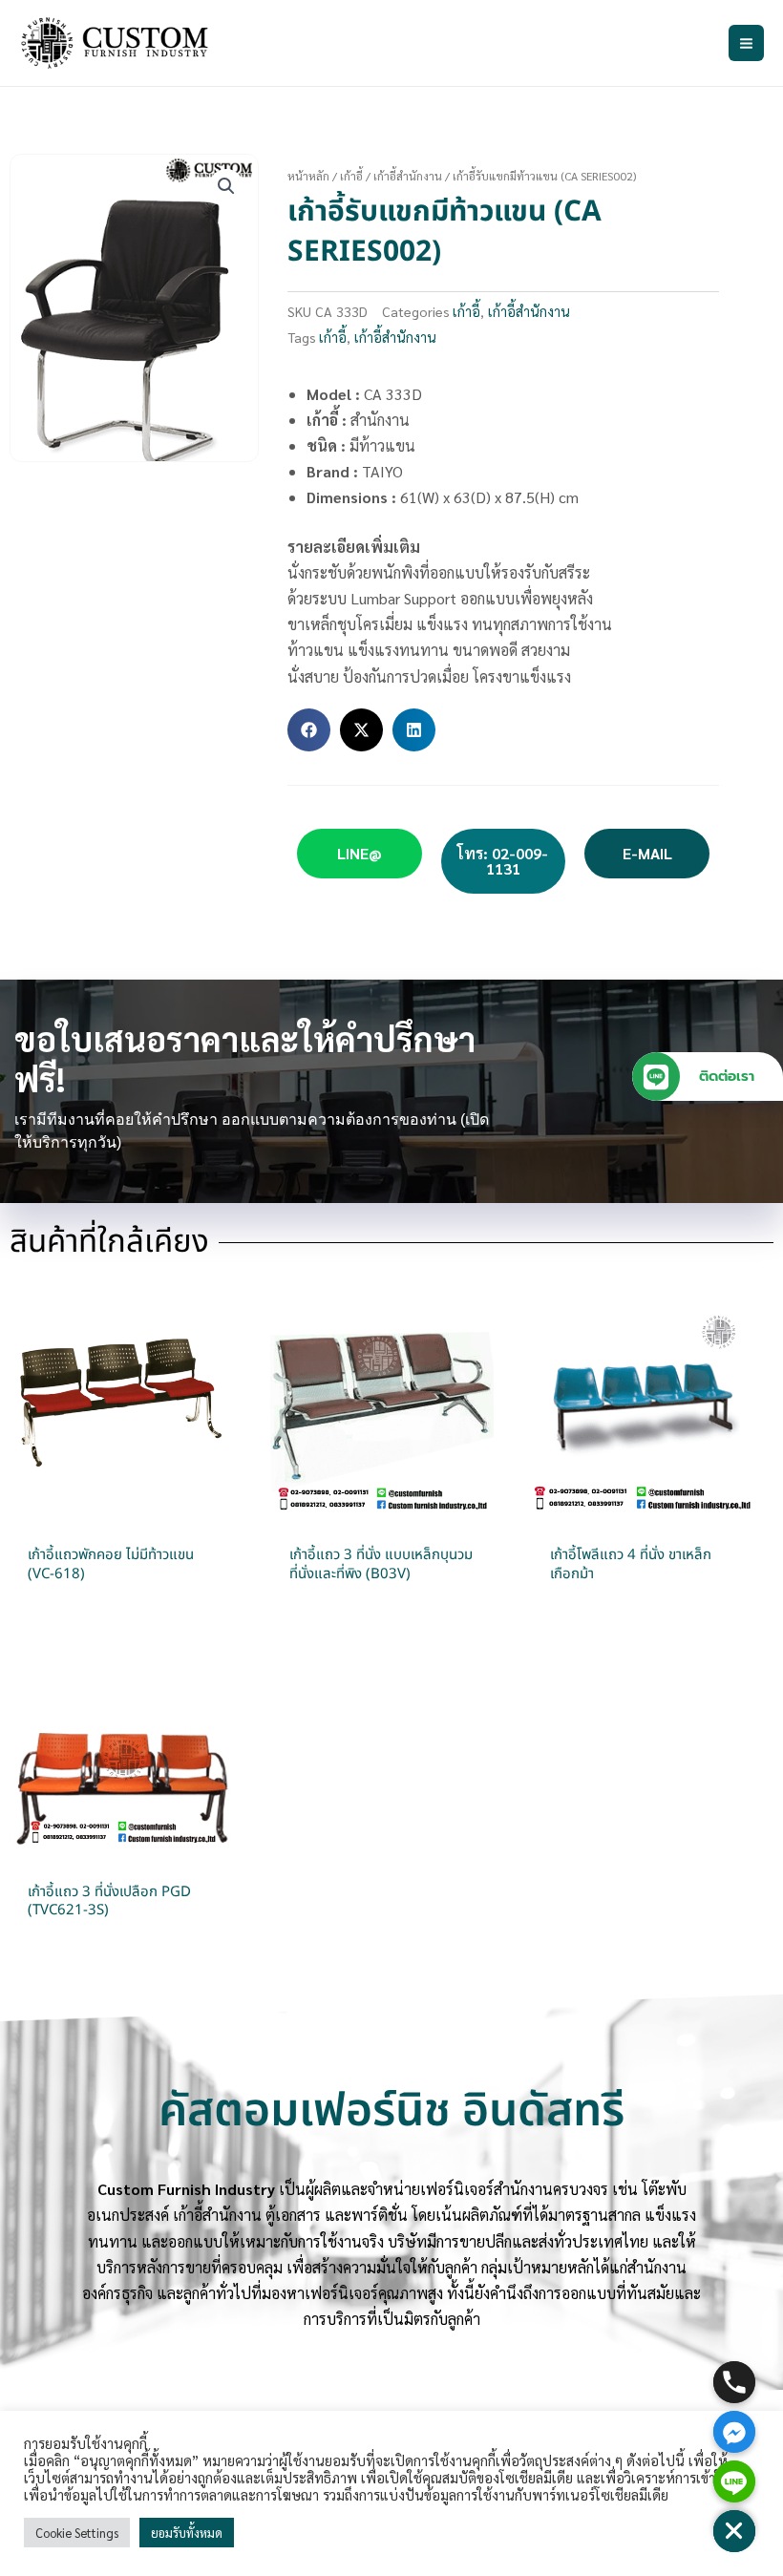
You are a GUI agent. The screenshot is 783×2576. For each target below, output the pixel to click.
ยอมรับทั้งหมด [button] (187, 2533)
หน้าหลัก (308, 176)
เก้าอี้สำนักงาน (408, 176)
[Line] (734, 2481)
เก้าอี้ (351, 176)
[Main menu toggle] (746, 42)
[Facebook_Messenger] (734, 2432)
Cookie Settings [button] (77, 2533)
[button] (226, 186)
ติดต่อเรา (727, 1076)
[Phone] (734, 2382)
